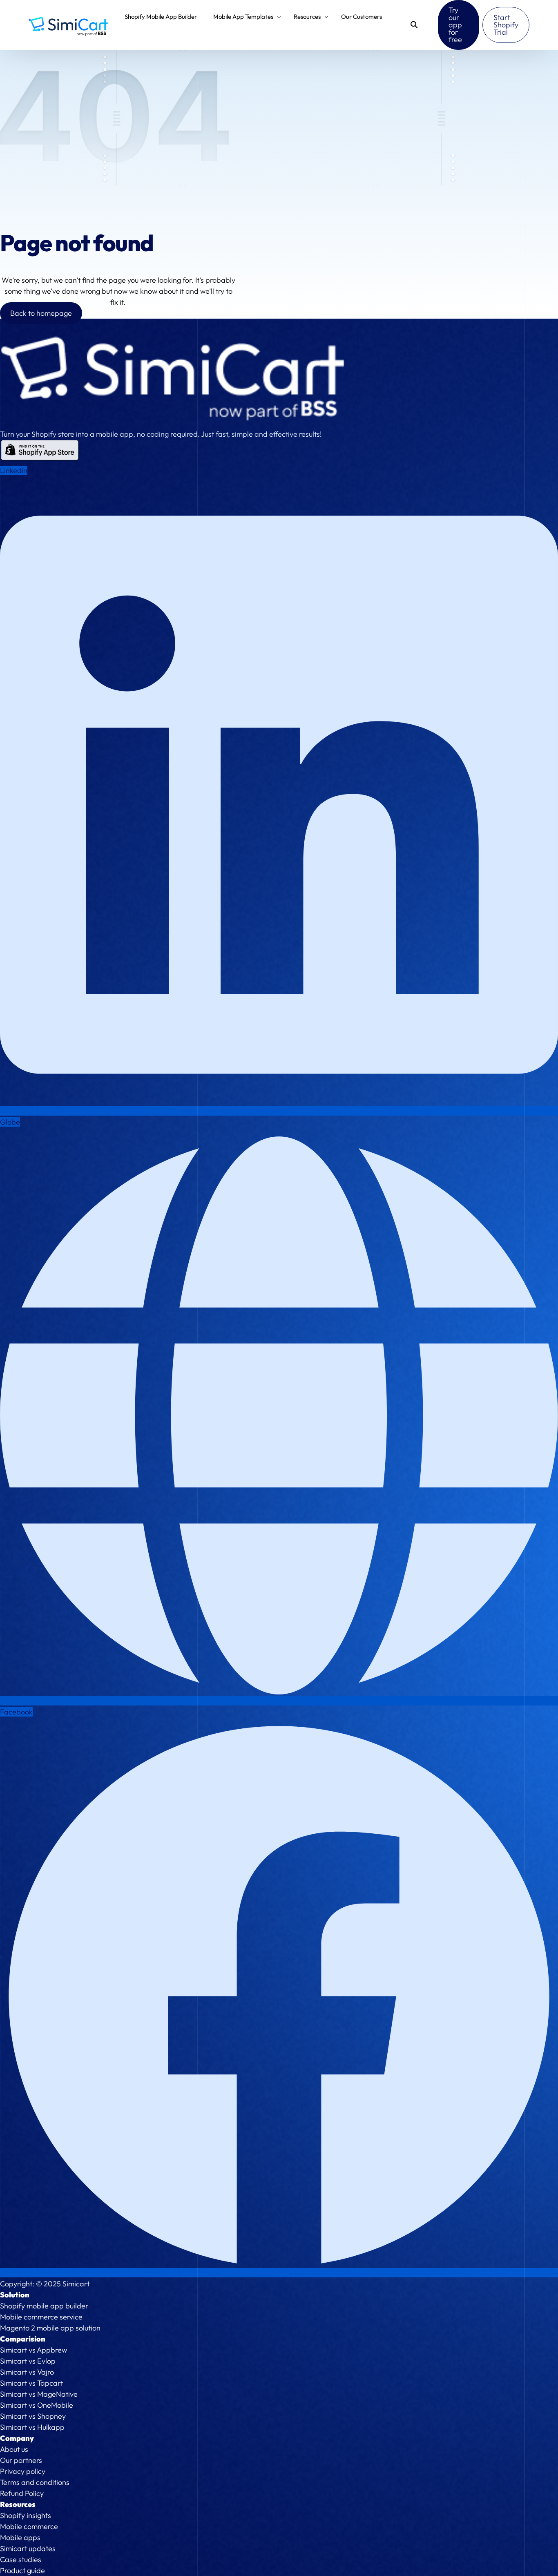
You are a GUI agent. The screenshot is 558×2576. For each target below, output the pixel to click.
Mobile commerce (29, 2526)
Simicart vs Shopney (33, 2416)
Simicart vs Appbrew (33, 2350)
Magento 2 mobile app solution (50, 2328)
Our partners (21, 2460)
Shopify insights (26, 2515)
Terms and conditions (35, 2482)
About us (14, 2449)
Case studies (21, 2559)
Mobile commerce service (41, 2317)
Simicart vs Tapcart (31, 2383)
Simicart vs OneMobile (37, 2405)
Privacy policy (23, 2471)
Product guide (22, 2570)
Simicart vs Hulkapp (32, 2427)
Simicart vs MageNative (39, 2394)
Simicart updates (28, 2548)
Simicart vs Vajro (27, 2372)
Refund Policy (22, 2493)
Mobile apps (20, 2537)
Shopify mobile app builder (44, 2306)
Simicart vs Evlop (28, 2361)
